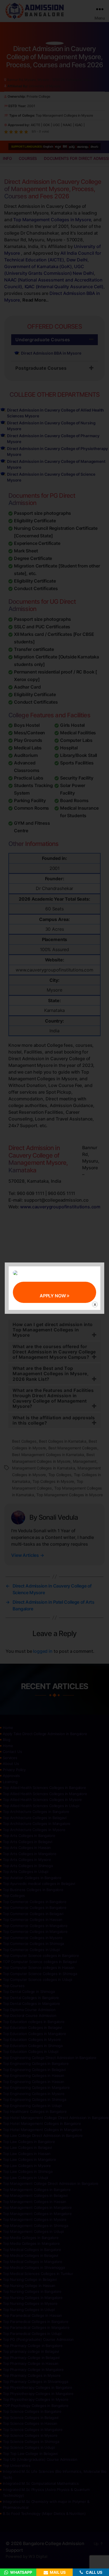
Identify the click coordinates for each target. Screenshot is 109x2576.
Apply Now (53, 1296)
